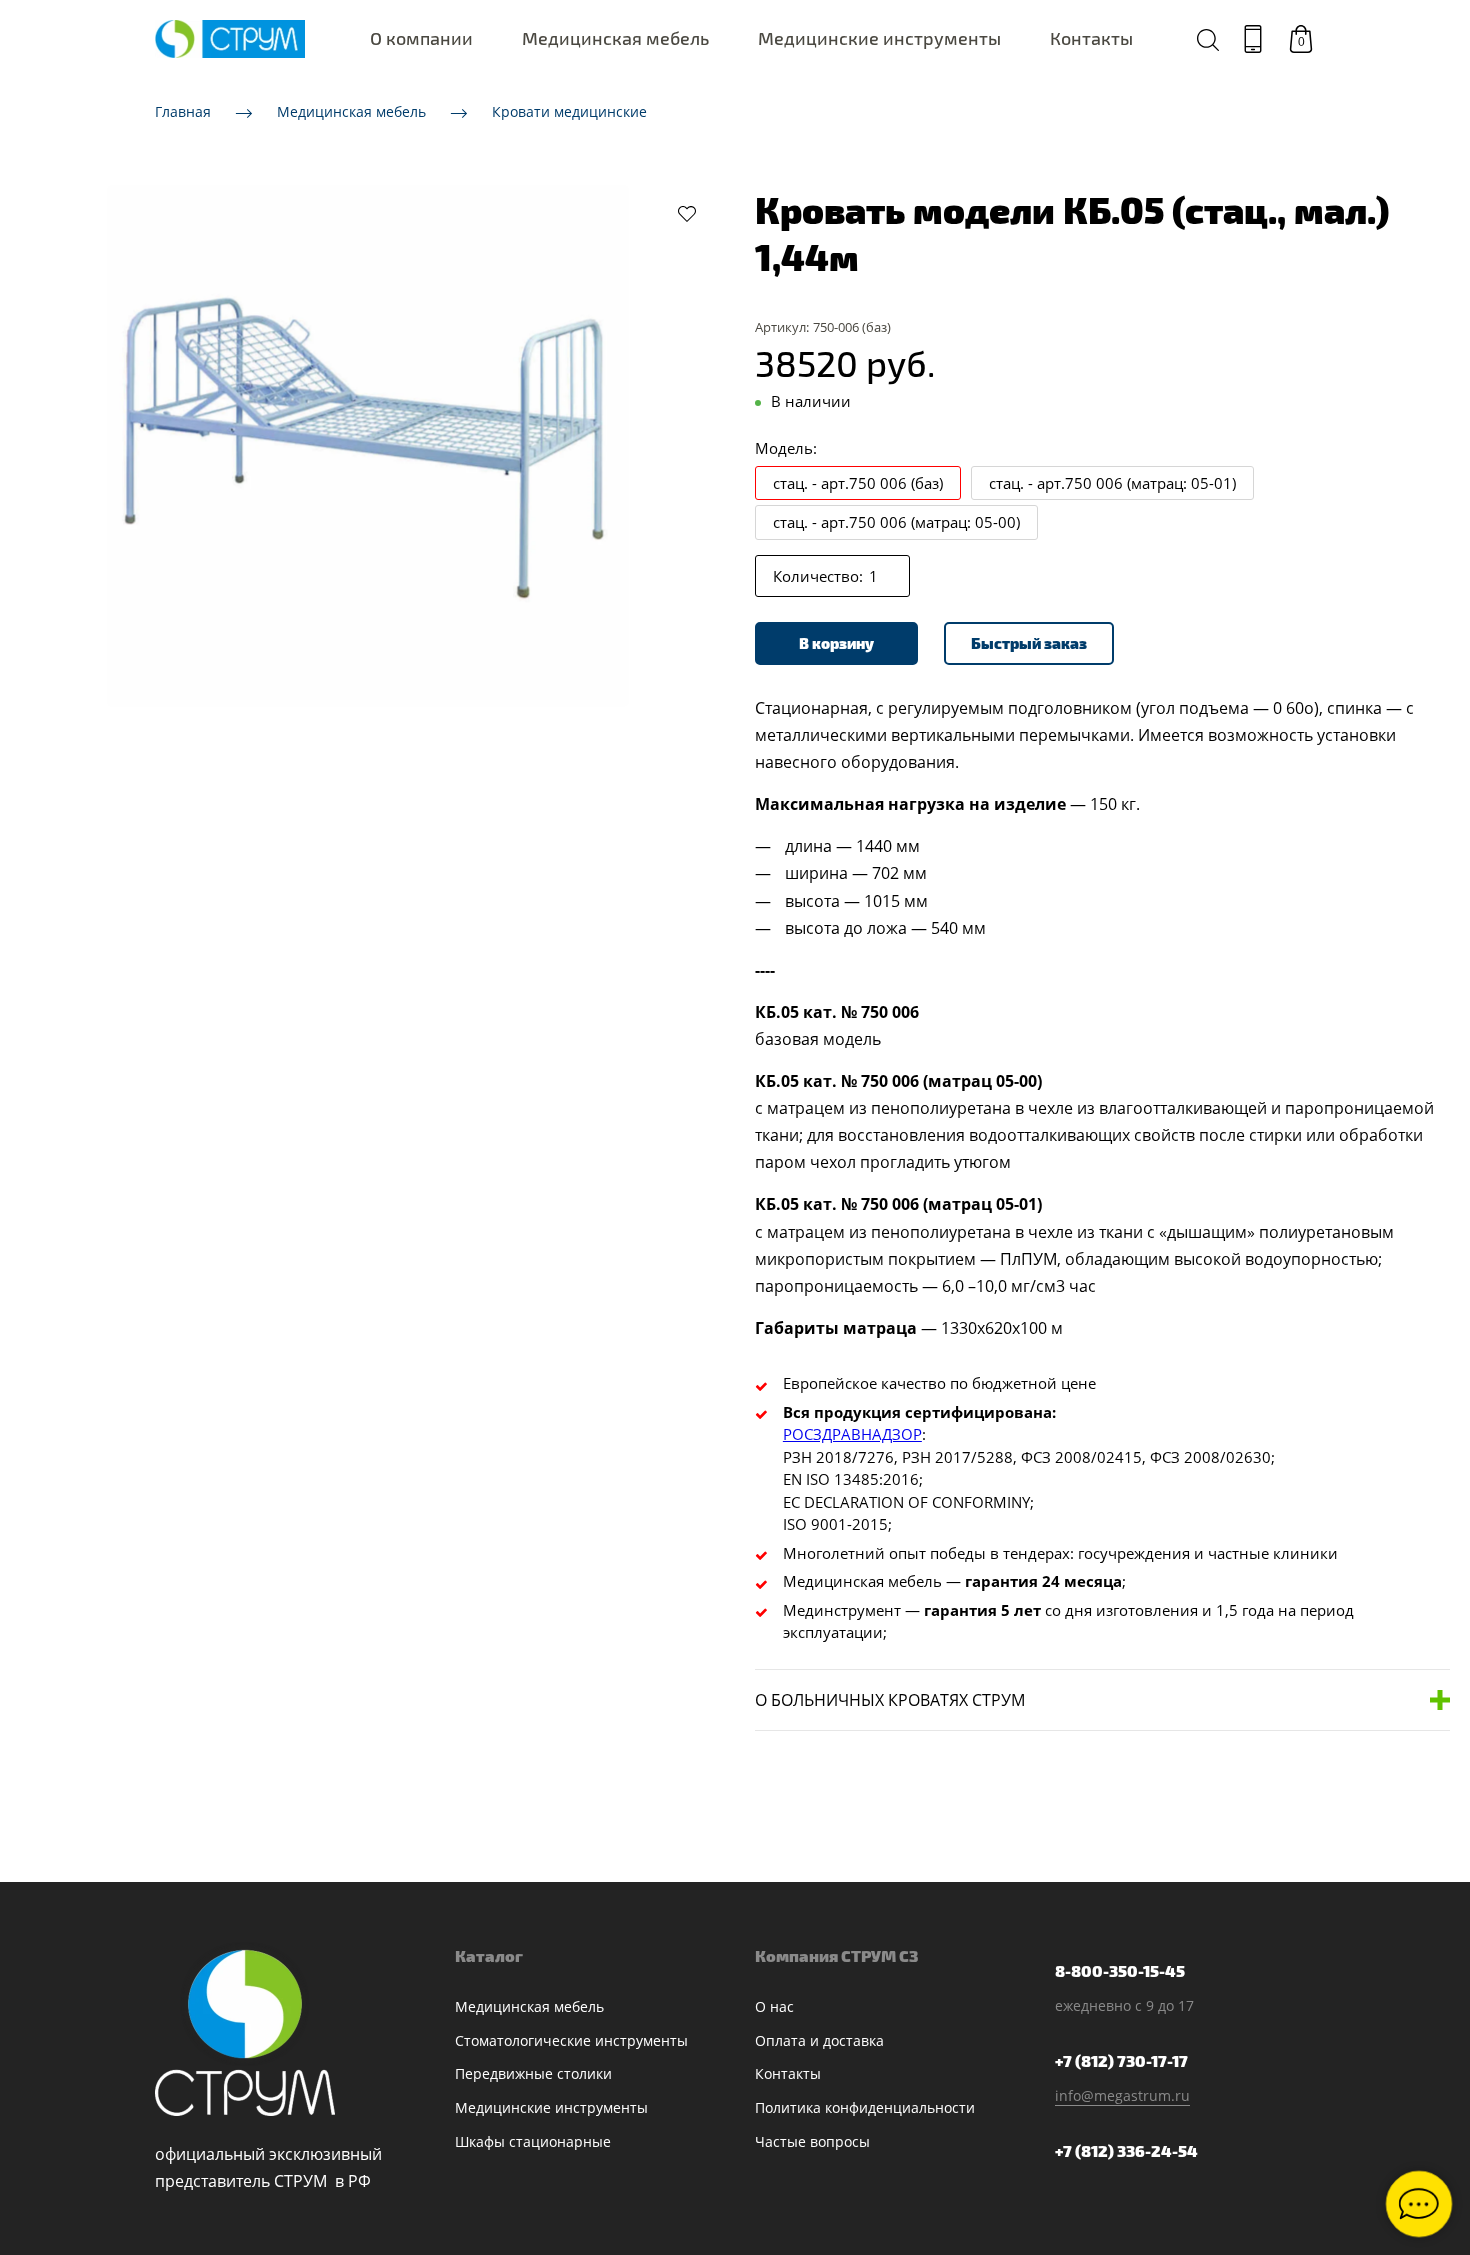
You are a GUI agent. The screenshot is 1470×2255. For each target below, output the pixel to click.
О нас (774, 2006)
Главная (183, 111)
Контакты (1091, 38)
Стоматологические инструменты (571, 2040)
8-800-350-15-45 (1120, 1970)
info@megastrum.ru (1122, 2095)
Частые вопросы (812, 2141)
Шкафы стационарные (533, 2141)
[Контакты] (1253, 39)
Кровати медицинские (569, 111)
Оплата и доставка (819, 2040)
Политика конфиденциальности (865, 2107)
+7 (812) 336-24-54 (1126, 2150)
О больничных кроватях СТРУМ (890, 1700)
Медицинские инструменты (879, 38)
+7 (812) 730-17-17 (1121, 2060)
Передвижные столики (533, 2073)
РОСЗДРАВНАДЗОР (852, 1434)
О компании (421, 38)
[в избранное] (687, 213)
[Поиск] (1208, 39)
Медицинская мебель (615, 38)
